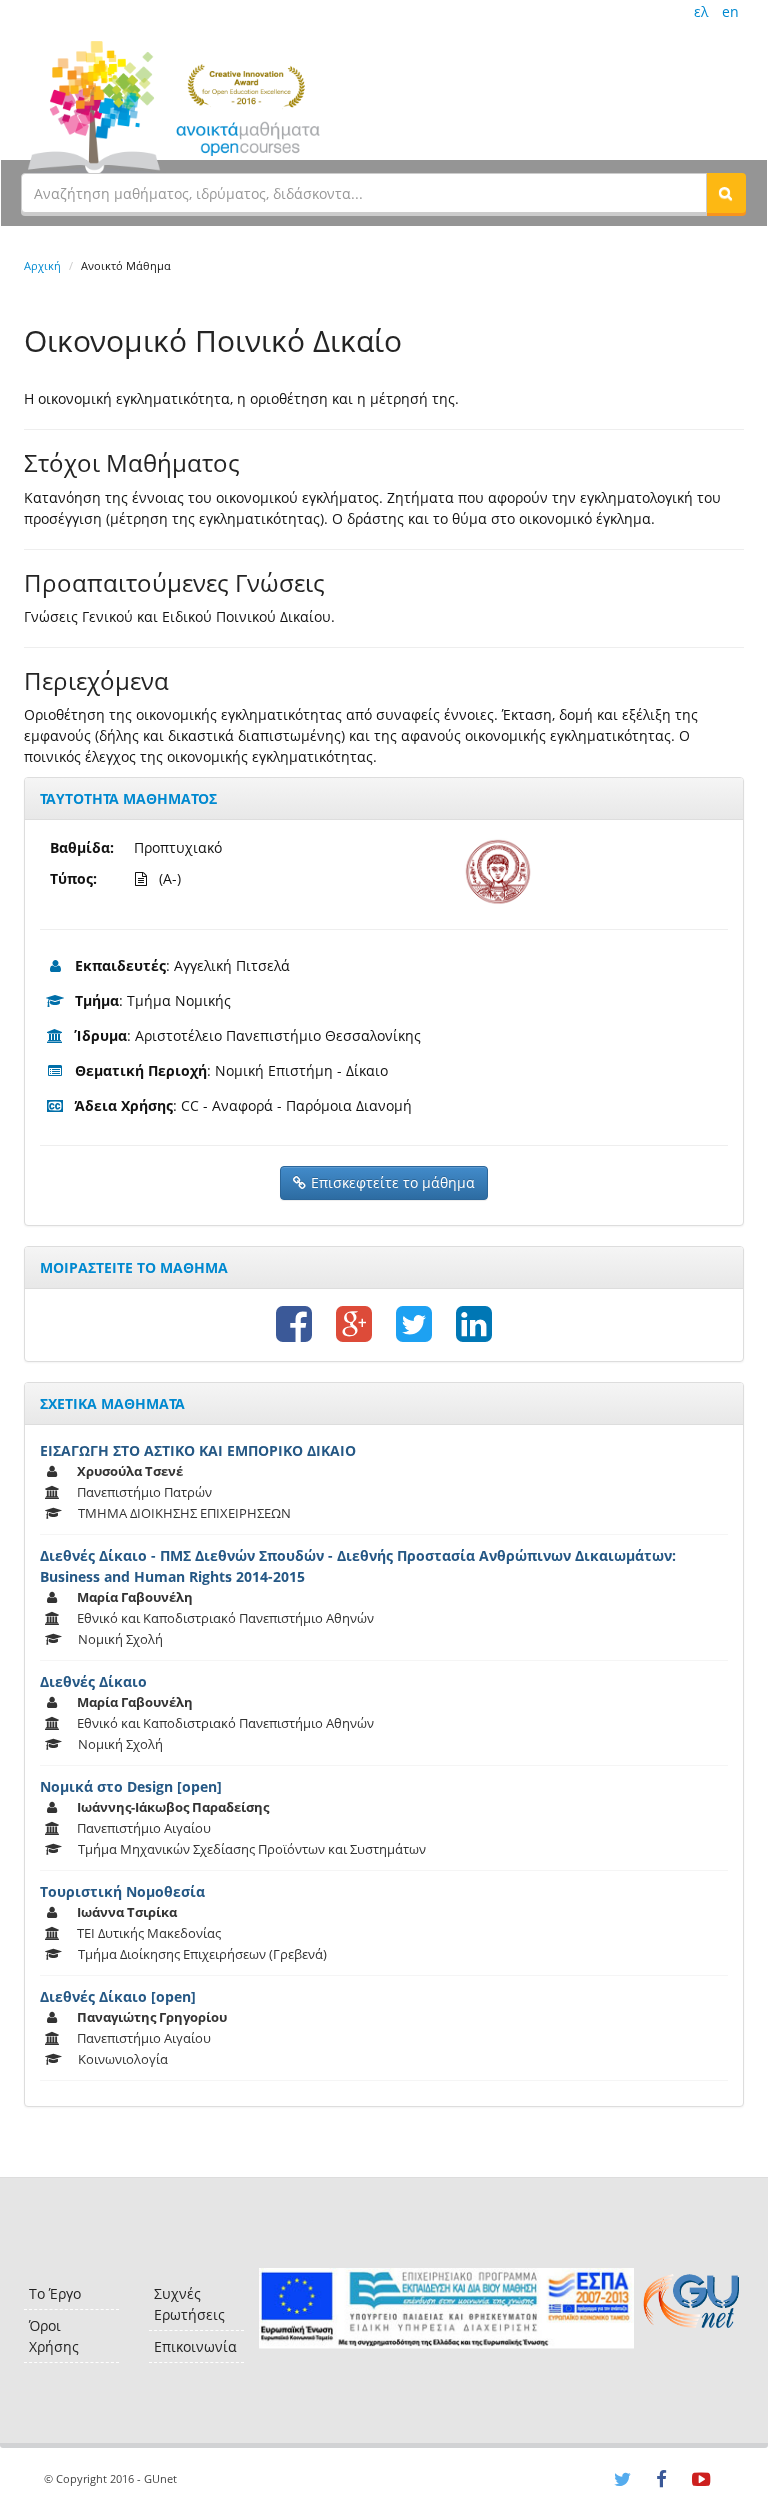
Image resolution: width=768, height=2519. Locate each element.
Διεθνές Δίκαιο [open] (118, 1996)
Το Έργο (55, 2293)
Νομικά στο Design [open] (131, 1786)
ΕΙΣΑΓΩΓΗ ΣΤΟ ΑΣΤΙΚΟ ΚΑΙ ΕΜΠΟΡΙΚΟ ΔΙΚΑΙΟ (198, 1450)
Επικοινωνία (195, 2346)
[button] (726, 193)
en (730, 11)
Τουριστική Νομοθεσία (122, 1891)
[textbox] (364, 193)
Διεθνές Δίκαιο (93, 1681)
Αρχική (42, 265)
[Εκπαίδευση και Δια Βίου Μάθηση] (446, 2308)
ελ (701, 11)
